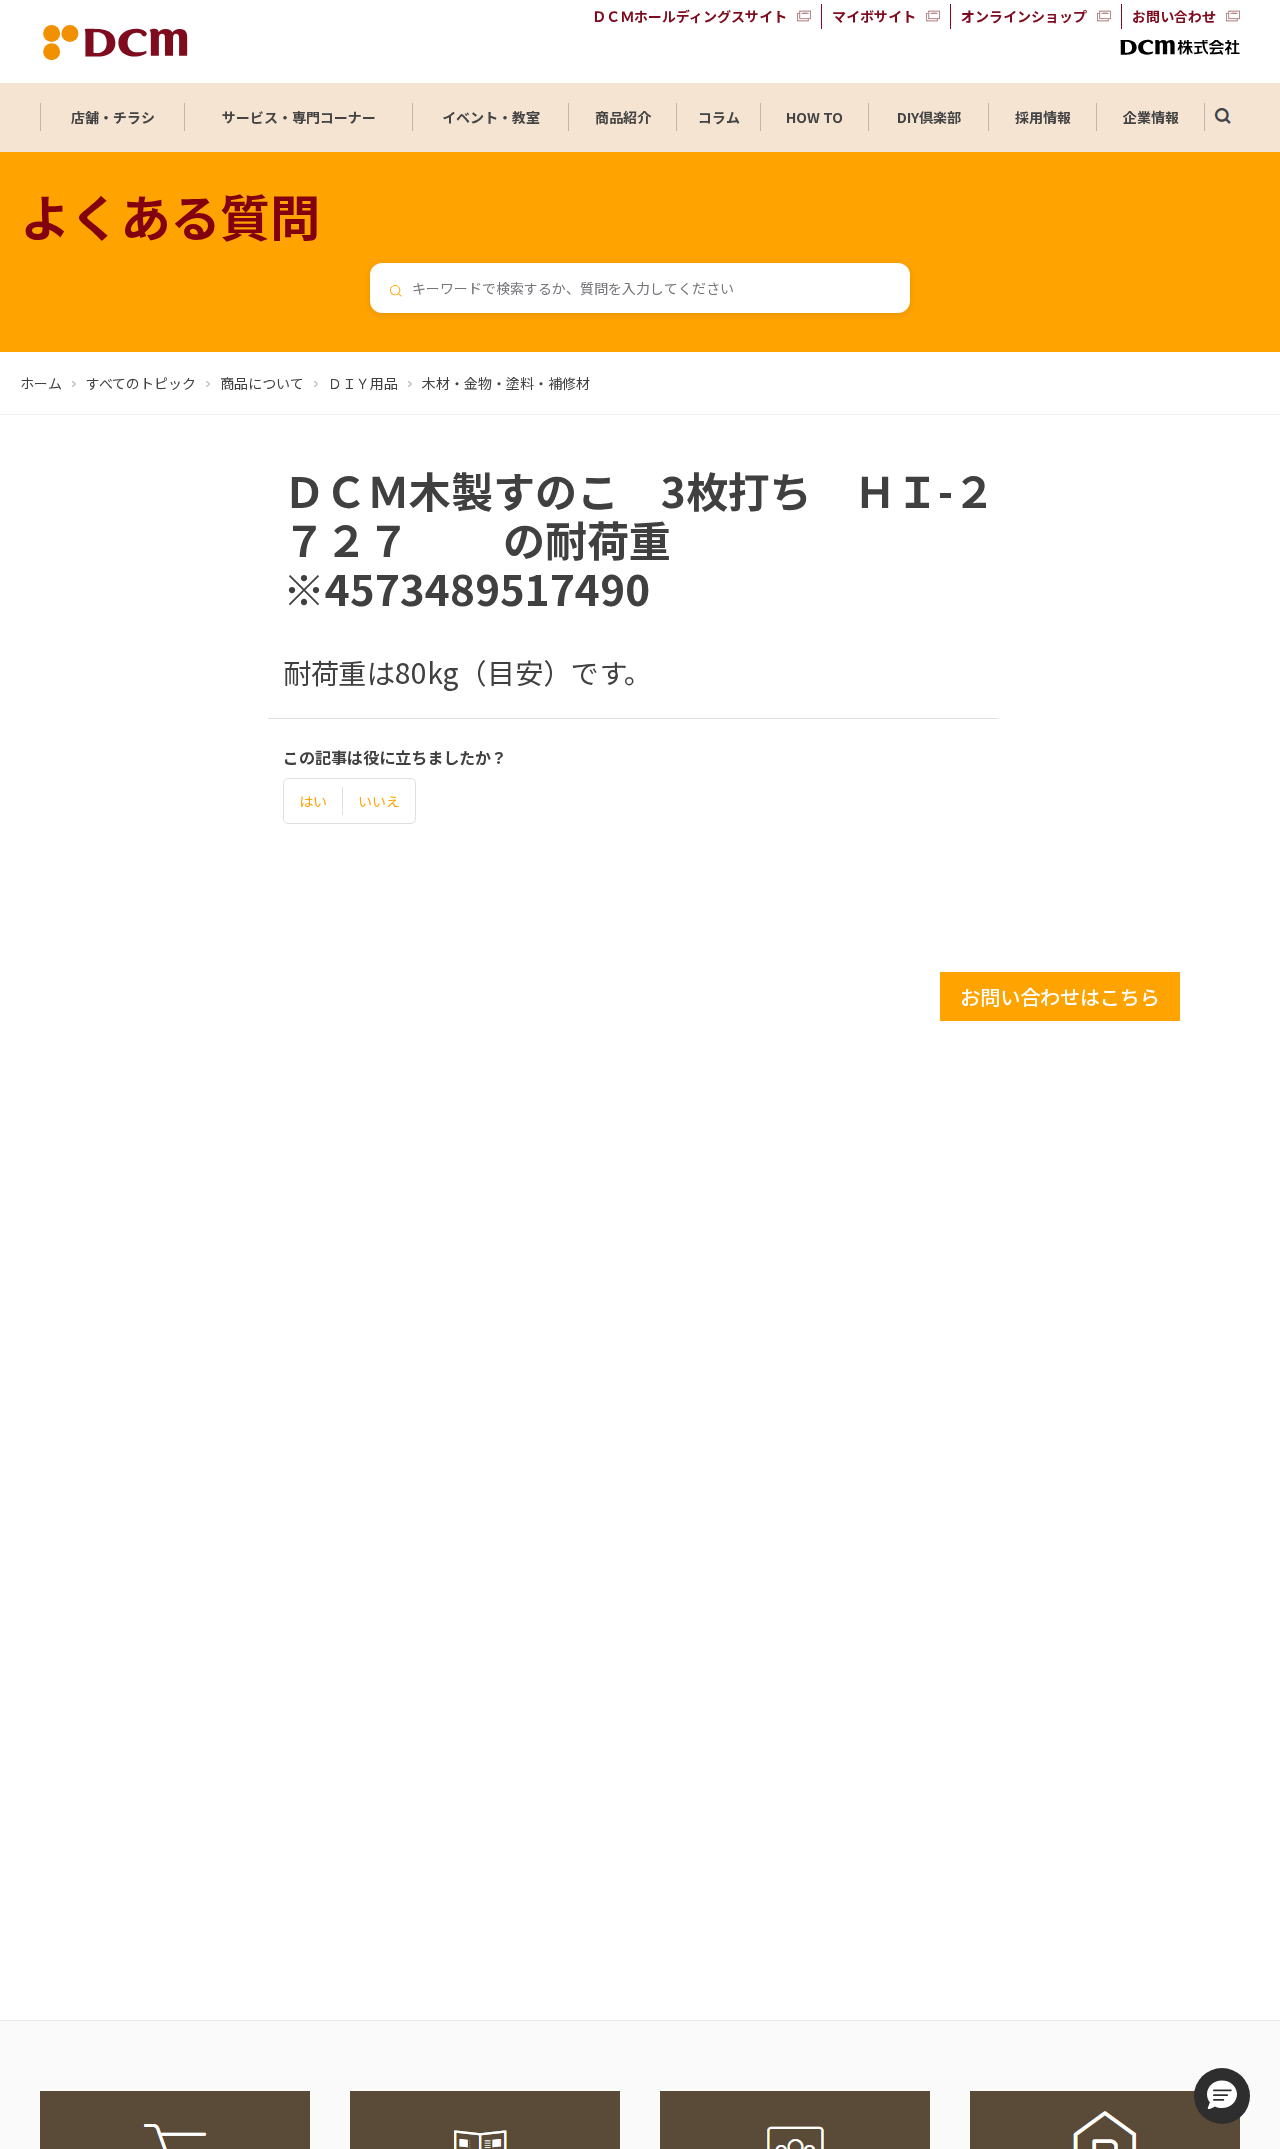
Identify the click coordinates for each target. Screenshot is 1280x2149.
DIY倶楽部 (929, 117)
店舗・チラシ (113, 117)
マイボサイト (874, 16)
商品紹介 (623, 117)
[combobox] (640, 288)
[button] (1222, 2096)
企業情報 (1151, 117)
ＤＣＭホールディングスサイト (689, 16)
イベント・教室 (491, 117)
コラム (719, 117)
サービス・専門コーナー (299, 117)
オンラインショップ (1024, 16)
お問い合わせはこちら (1060, 996)
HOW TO (814, 117)
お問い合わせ (1174, 16)
